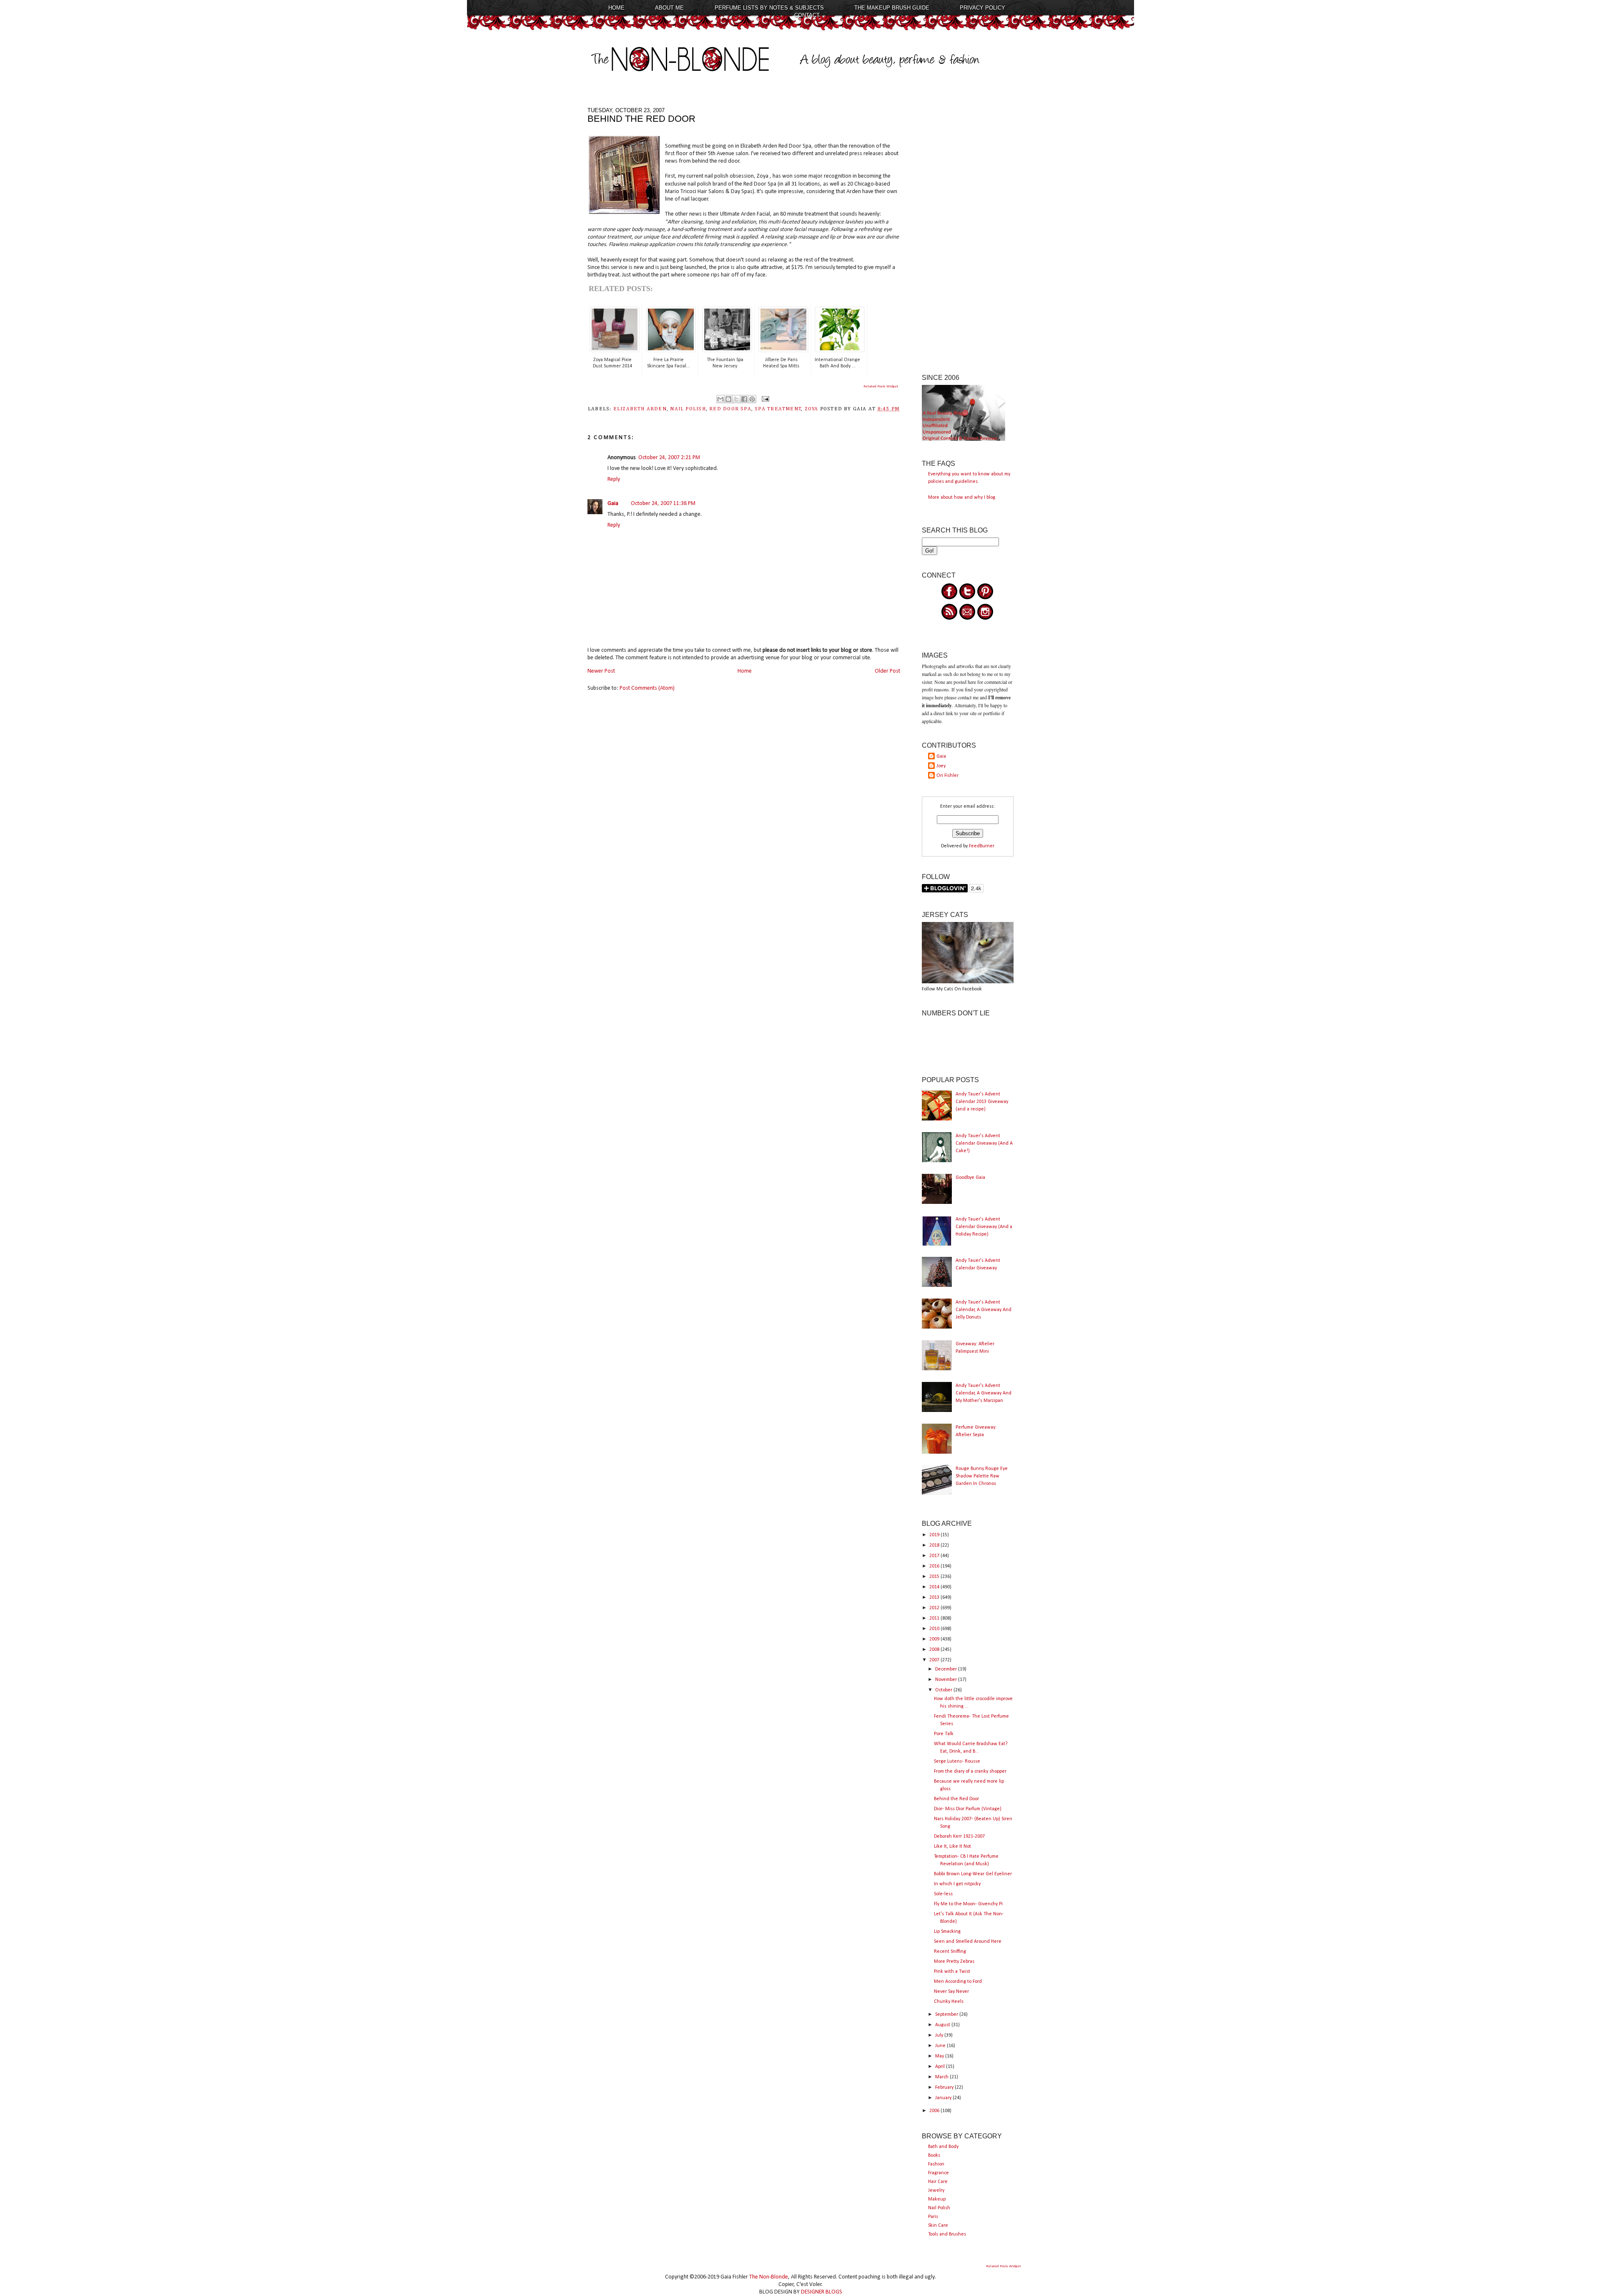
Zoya (812, 409)
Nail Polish (939, 2208)
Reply (614, 479)
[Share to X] (736, 399)
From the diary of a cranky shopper (970, 1771)
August (943, 2025)
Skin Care (938, 2226)
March (942, 2077)
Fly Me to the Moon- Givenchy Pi (968, 1904)
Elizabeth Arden (640, 409)
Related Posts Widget (881, 386)
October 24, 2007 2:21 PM (669, 458)
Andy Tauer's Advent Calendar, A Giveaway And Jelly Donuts (984, 1310)
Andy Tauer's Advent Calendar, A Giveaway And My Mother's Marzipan (984, 1393)
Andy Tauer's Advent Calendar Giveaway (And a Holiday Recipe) (984, 1227)
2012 (935, 1608)
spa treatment (778, 409)
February (945, 2088)
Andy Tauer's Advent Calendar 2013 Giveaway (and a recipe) (982, 1102)
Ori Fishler (947, 776)
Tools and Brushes (947, 2234)
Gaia (613, 504)
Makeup (937, 2199)
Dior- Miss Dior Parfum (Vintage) (968, 1809)
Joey (941, 766)
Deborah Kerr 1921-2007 (959, 1836)
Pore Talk (944, 1734)
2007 (935, 1660)
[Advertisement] (968, 232)
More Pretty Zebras (954, 1962)
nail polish (688, 409)
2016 (935, 1566)
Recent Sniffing (950, 1952)
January (944, 2098)
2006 (935, 2111)
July (940, 2035)
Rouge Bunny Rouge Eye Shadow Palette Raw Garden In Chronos (982, 1476)
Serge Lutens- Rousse (957, 1761)
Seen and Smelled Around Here (968, 1942)
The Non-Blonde (769, 2277)
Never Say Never (951, 1992)
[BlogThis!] (728, 399)
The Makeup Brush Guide (892, 8)
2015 (935, 1577)
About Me (669, 8)
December (947, 1669)
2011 (935, 1618)
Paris (933, 2217)
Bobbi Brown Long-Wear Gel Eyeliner (973, 1874)
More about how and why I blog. (962, 497)
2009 (935, 1639)
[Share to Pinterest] (752, 399)
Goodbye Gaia (970, 1178)
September (947, 2015)
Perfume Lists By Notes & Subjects (769, 8)
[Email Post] (764, 399)
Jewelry (936, 2190)
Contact (807, 15)
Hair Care (938, 2182)
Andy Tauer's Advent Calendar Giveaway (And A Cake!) (984, 1143)
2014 (935, 1587)
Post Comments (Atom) (647, 688)
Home (616, 8)
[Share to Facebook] (744, 399)
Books (934, 2155)
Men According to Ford (958, 1982)
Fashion (936, 2164)
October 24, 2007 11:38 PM (663, 504)
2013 (935, 1598)
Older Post (887, 671)
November (947, 1680)
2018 (935, 1545)
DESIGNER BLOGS (822, 2292)
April (941, 2067)
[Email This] (720, 399)
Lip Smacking (947, 1932)
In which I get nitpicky (957, 1884)
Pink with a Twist (952, 1972)
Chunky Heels (949, 2002)
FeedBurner (982, 846)
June (941, 2046)
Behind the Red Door (956, 1799)
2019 (935, 1535)
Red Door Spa (730, 409)
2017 (935, 1556)
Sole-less (943, 1894)
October (944, 1690)
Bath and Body (943, 2147)
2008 (935, 1650)
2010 (935, 1629)
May (940, 2056)
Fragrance (939, 2173)
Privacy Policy (982, 8)
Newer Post (601, 671)
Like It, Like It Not (952, 1846)
